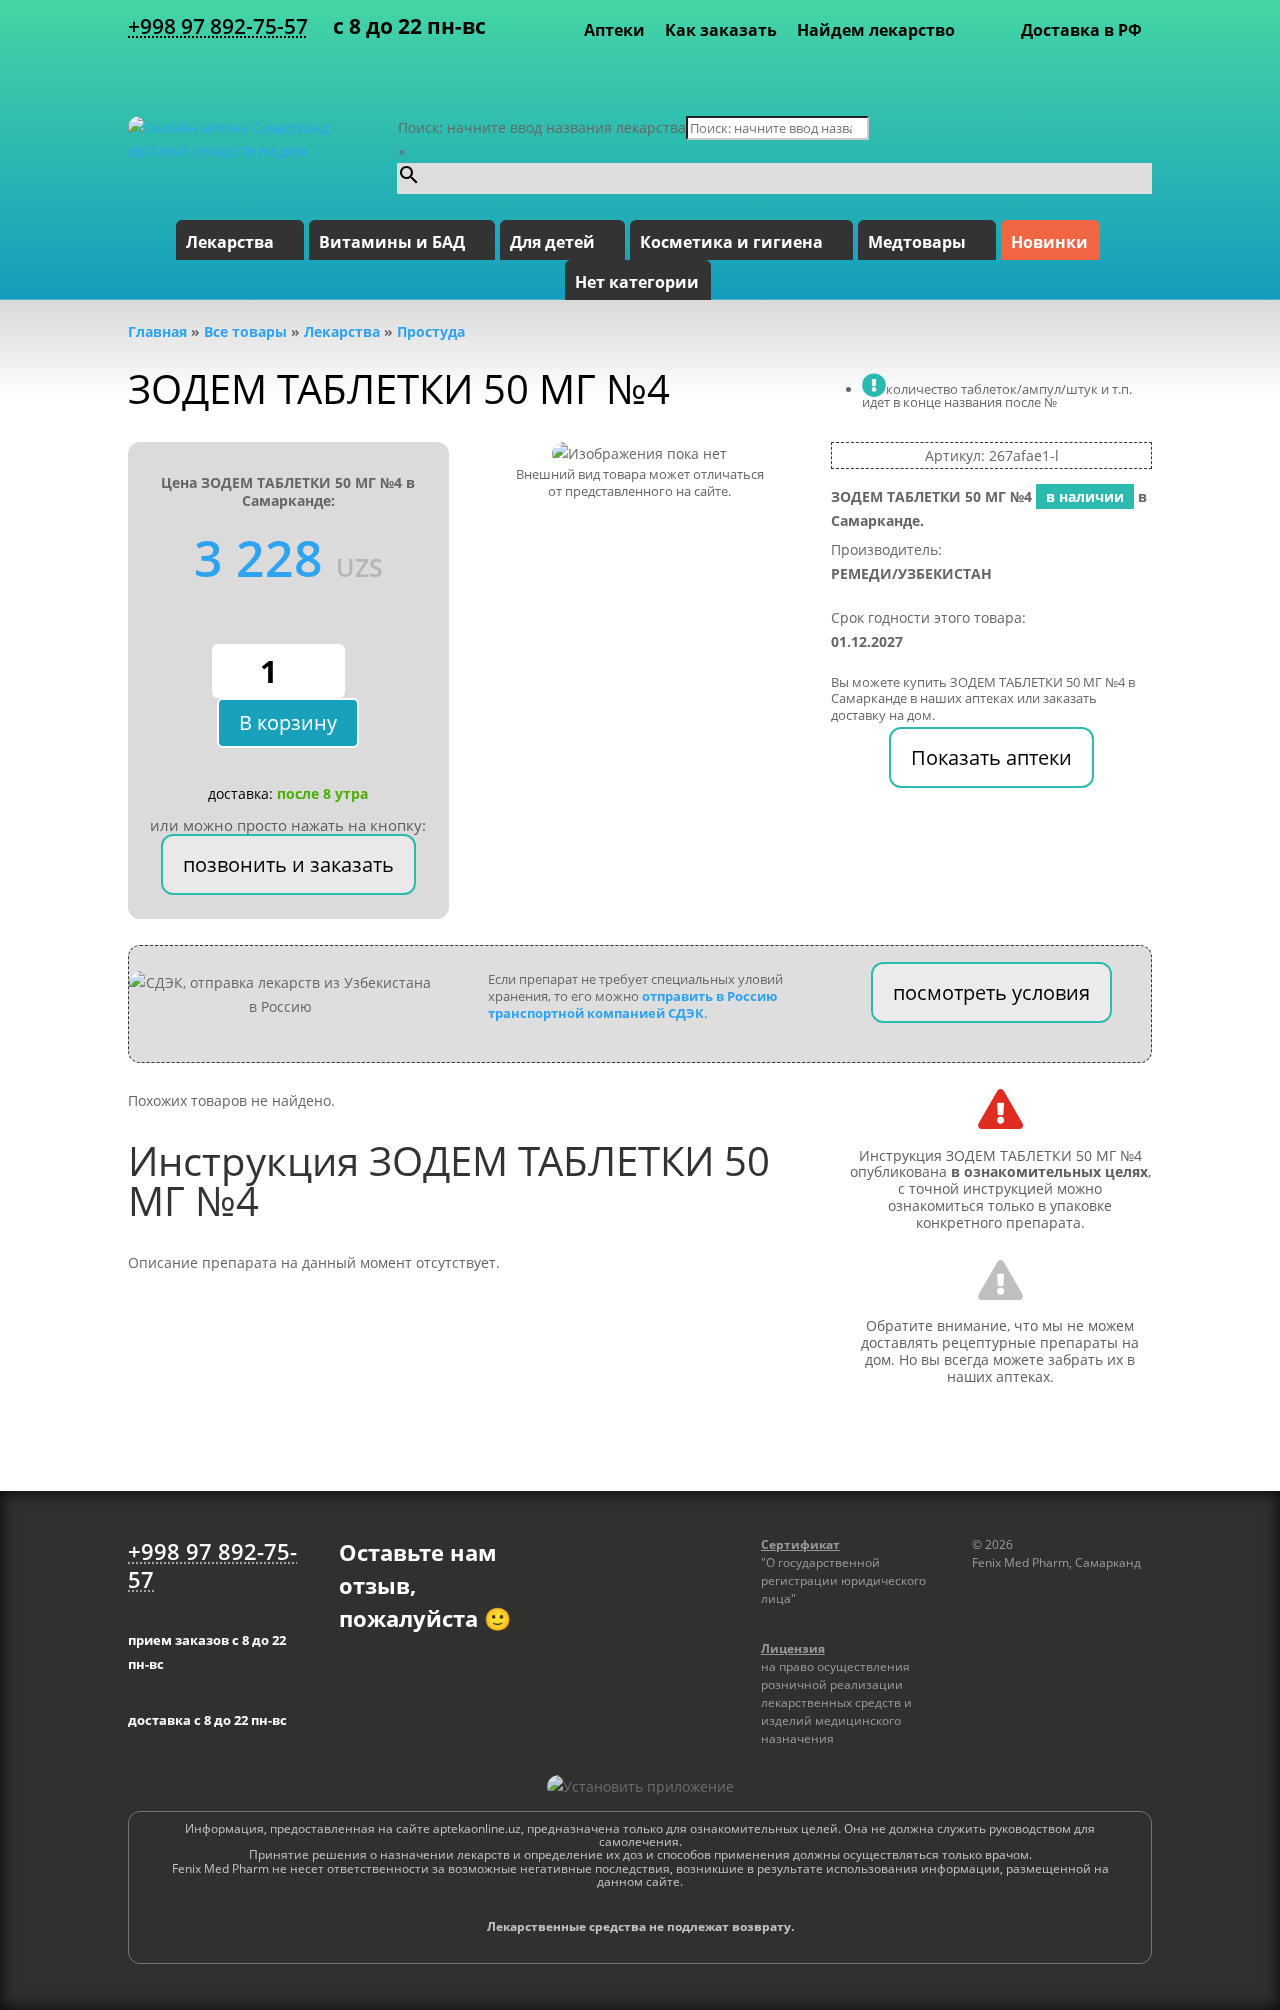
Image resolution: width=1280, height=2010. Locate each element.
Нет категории (637, 282)
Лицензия (793, 1648)
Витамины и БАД (392, 242)
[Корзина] (1135, 70)
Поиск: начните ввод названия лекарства (542, 127)
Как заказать (721, 30)
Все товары (245, 331)
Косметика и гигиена (731, 242)
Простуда (431, 331)
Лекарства (230, 242)
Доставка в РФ (1081, 30)
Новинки (1049, 242)
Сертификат (800, 1544)
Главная (157, 331)
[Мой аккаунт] (1108, 70)
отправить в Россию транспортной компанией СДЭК (632, 1004)
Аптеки (614, 30)
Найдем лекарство (876, 30)
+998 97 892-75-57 (218, 26)
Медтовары (917, 242)
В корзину (288, 722)
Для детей (552, 242)
